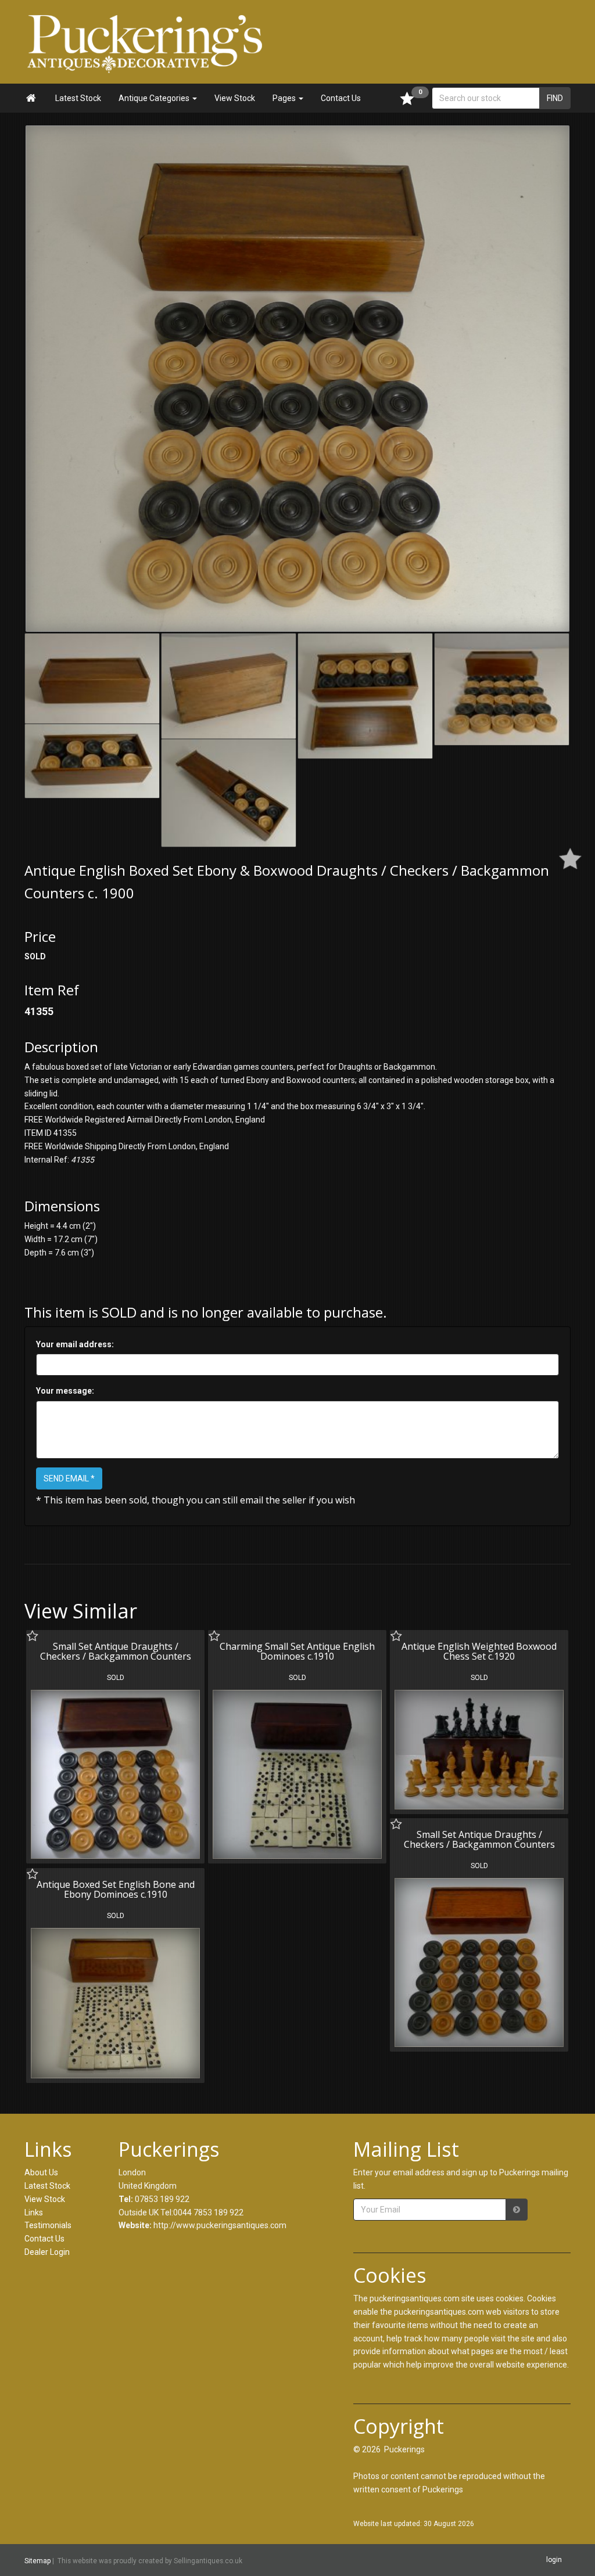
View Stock (235, 98)
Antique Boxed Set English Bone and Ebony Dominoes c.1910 (116, 1890)
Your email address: (75, 1344)
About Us (41, 2172)
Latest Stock (78, 98)
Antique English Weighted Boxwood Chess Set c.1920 (479, 1652)
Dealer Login (47, 2252)
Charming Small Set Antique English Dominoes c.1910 (297, 1652)
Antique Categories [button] (155, 98)
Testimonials (48, 2225)
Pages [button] (285, 98)
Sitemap (37, 2560)
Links (34, 2212)
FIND (555, 98)
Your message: (65, 1391)
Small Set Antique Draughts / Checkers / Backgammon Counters (116, 1652)
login (554, 2560)
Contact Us (341, 98)
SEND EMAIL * (69, 1478)
